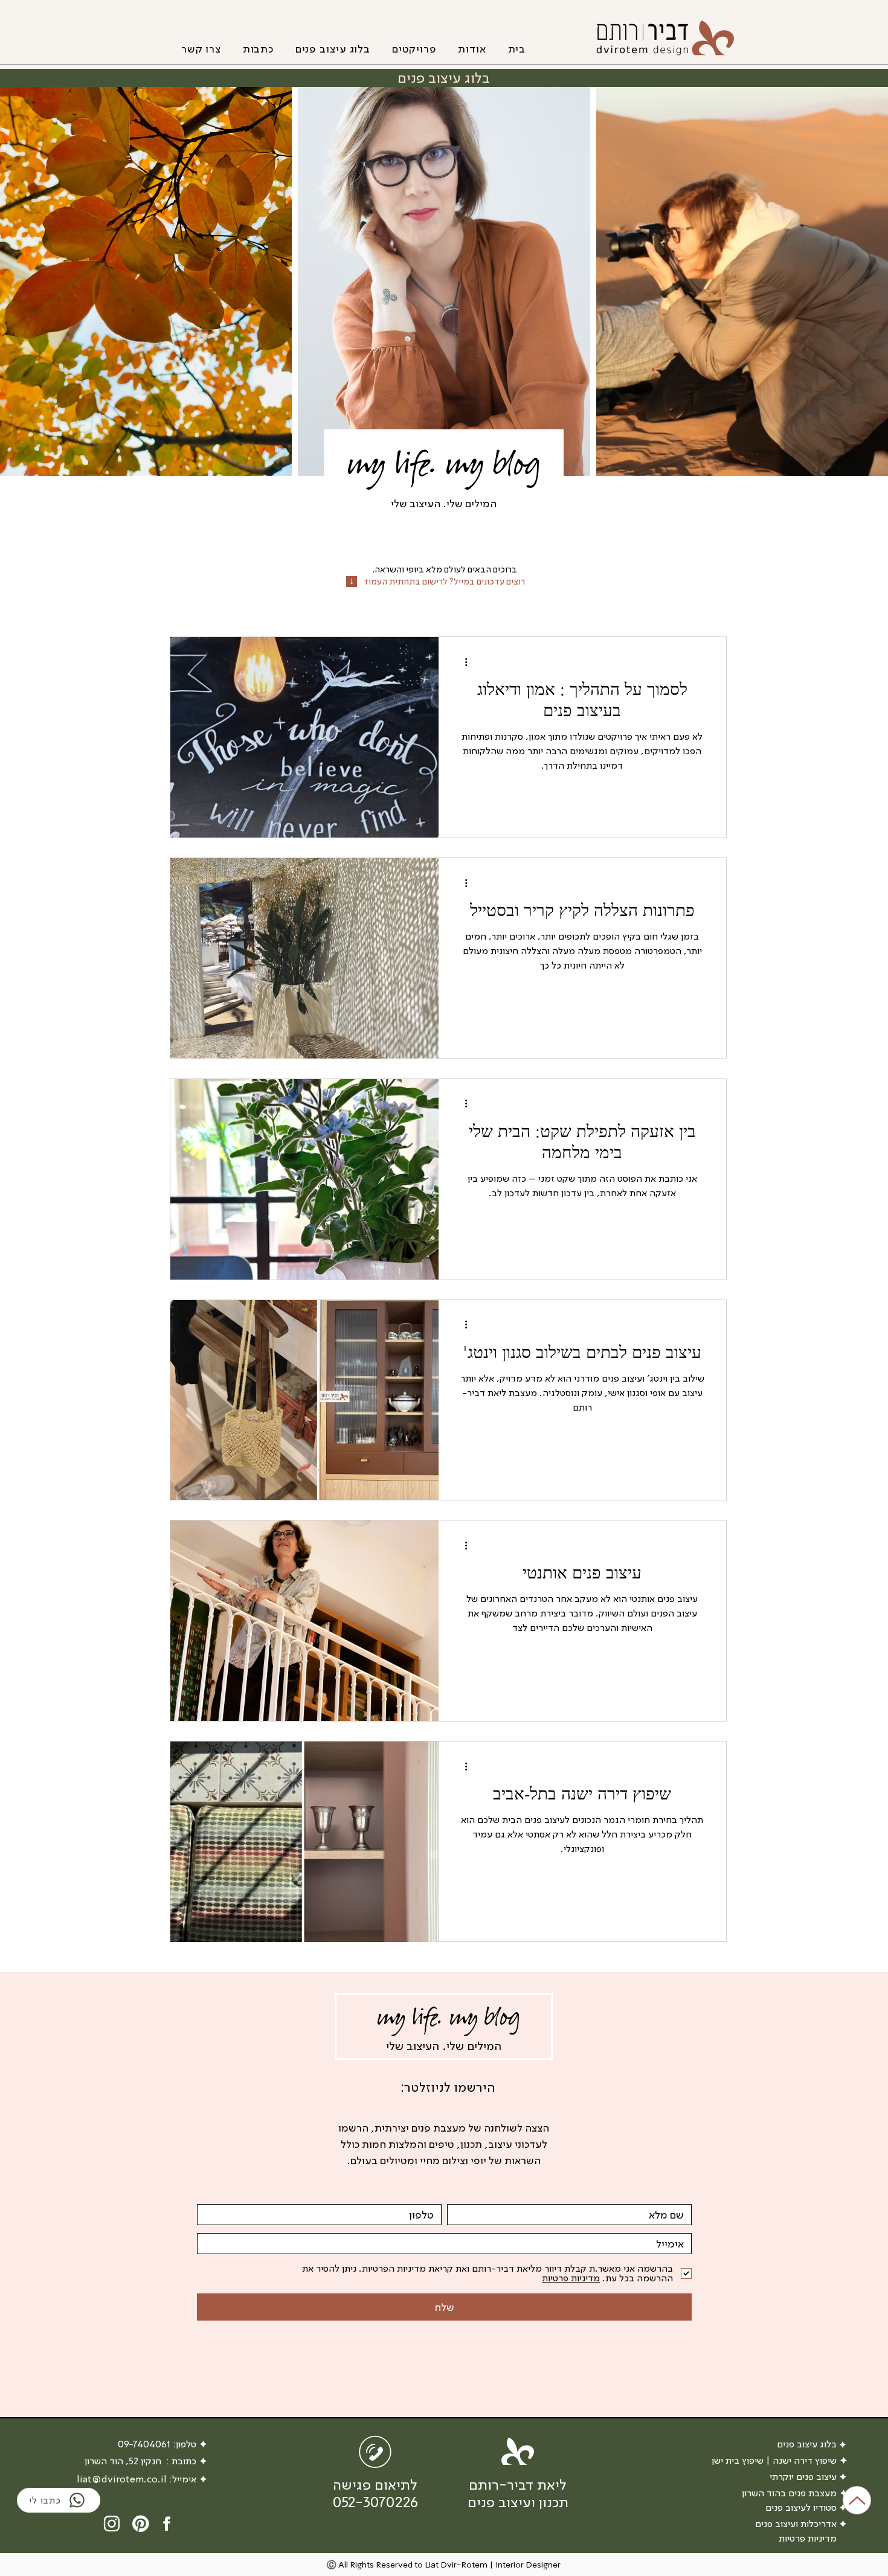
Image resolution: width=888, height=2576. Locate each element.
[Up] (857, 2500)
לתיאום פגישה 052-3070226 (375, 2493)
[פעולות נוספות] (462, 662)
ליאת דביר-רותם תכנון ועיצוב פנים (518, 2493)
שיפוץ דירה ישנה (805, 2460)
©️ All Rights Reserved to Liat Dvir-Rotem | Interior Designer (443, 2565)
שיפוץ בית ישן (738, 2460)
